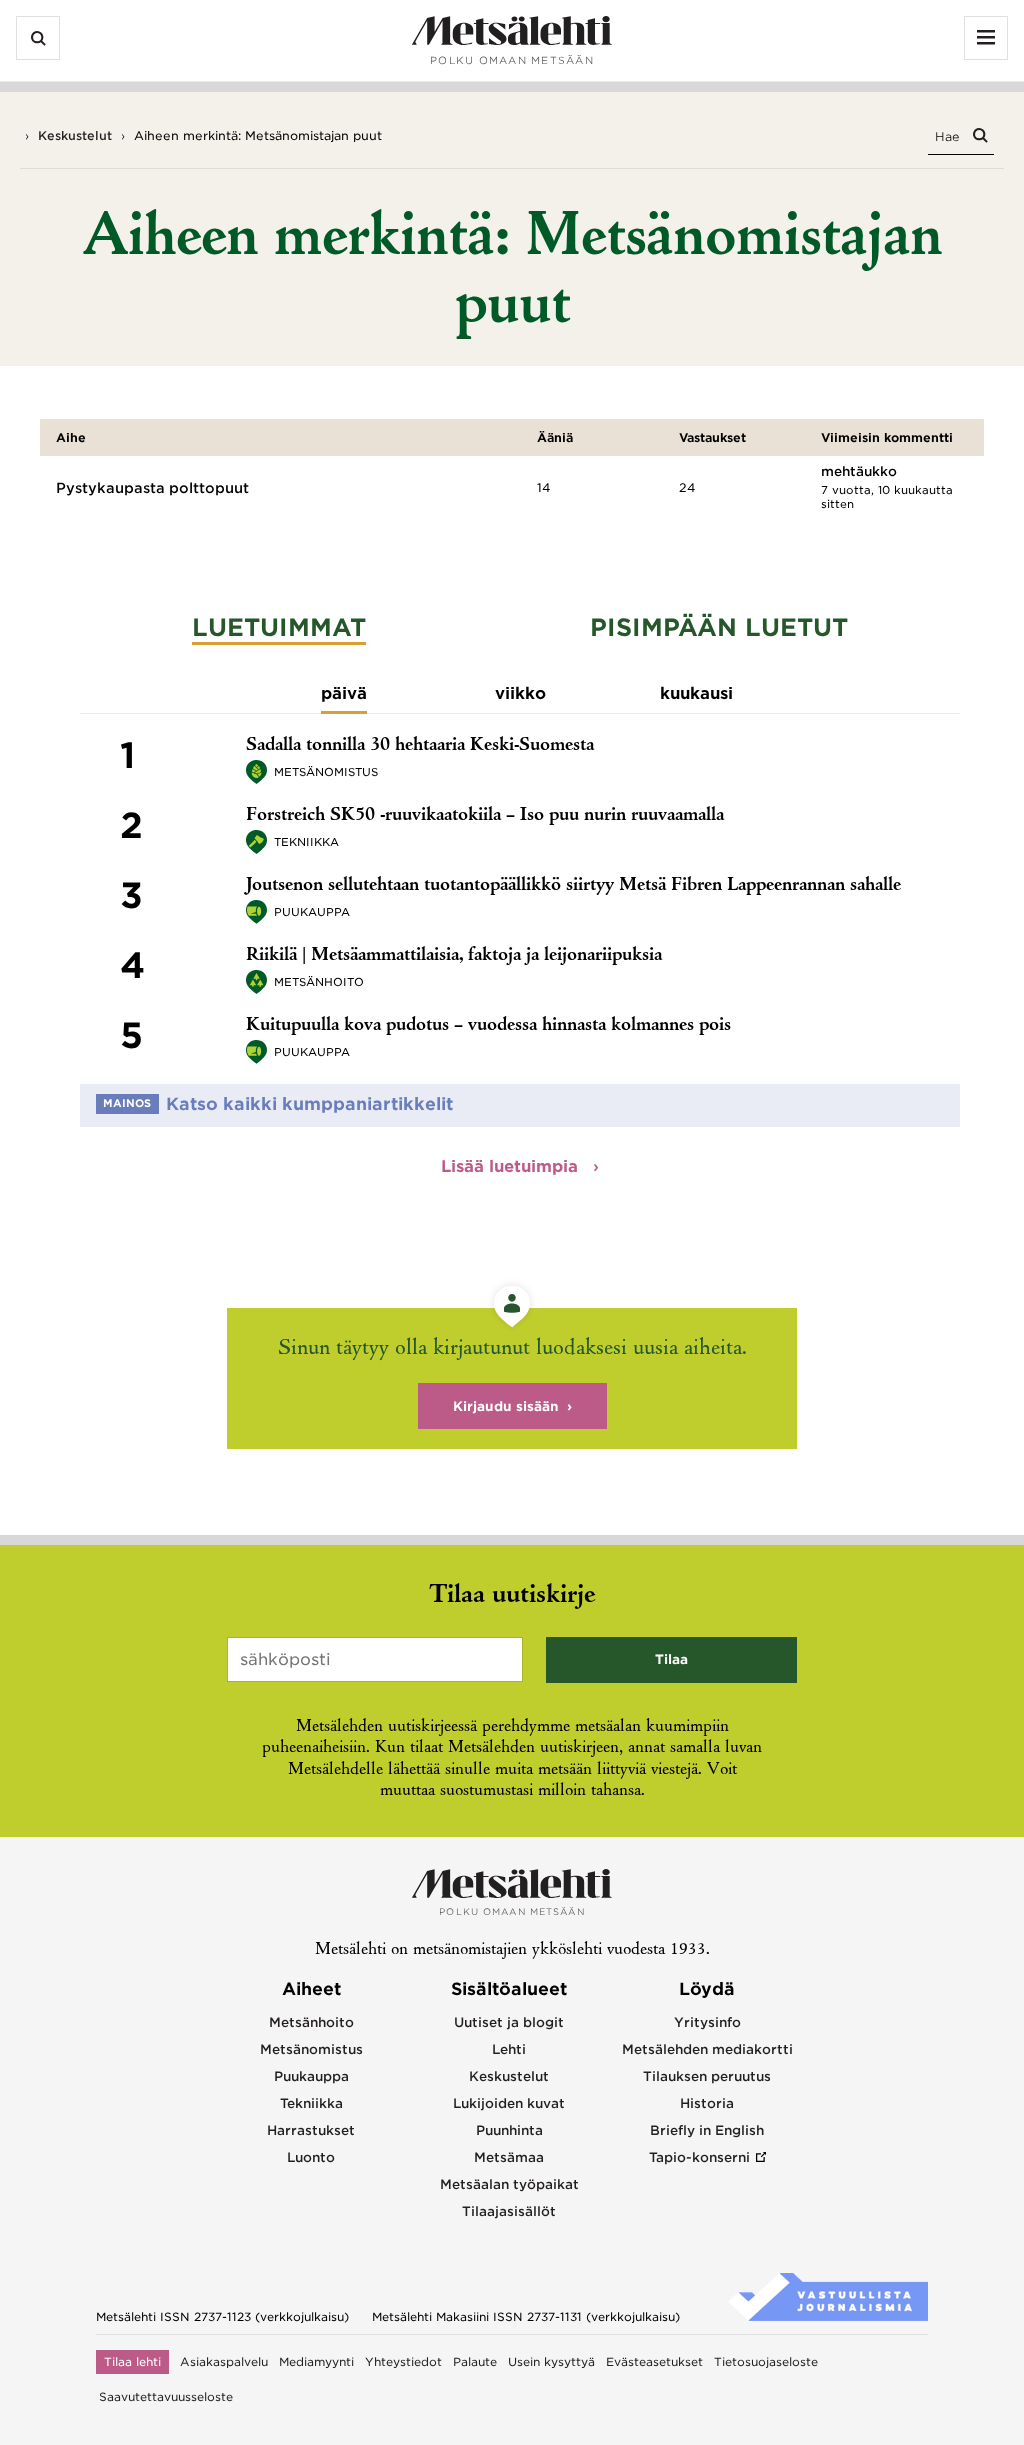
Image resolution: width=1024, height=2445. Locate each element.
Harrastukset (311, 2130)
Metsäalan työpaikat (509, 2184)
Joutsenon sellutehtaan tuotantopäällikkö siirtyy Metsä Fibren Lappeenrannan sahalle (573, 886)
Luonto (311, 2157)
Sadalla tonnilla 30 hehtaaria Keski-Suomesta (420, 746)
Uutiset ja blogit (509, 2022)
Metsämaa (509, 2157)
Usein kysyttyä (551, 2362)
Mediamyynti (316, 2362)
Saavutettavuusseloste (166, 2397)
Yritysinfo (707, 2022)
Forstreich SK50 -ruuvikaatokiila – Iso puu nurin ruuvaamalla (485, 816)
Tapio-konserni (699, 2157)
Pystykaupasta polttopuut (152, 488)
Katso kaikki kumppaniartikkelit (309, 1104)
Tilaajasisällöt (509, 2211)
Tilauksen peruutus (707, 2076)
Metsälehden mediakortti (707, 2049)
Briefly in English (707, 2130)
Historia (707, 2103)
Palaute (475, 2362)
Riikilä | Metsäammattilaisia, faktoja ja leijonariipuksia (454, 956)
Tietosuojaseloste (766, 2362)
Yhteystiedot (403, 2362)
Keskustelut (75, 135)
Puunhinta (509, 2130)
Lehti (509, 2049)
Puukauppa (312, 912)
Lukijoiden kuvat (509, 2103)
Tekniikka (306, 842)
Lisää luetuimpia (512, 1166)
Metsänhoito (319, 982)
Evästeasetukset (654, 2362)
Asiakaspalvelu (224, 2362)
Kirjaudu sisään (506, 1406)
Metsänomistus (326, 772)
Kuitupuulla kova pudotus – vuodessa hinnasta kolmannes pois (488, 1026)
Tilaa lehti (132, 2362)
